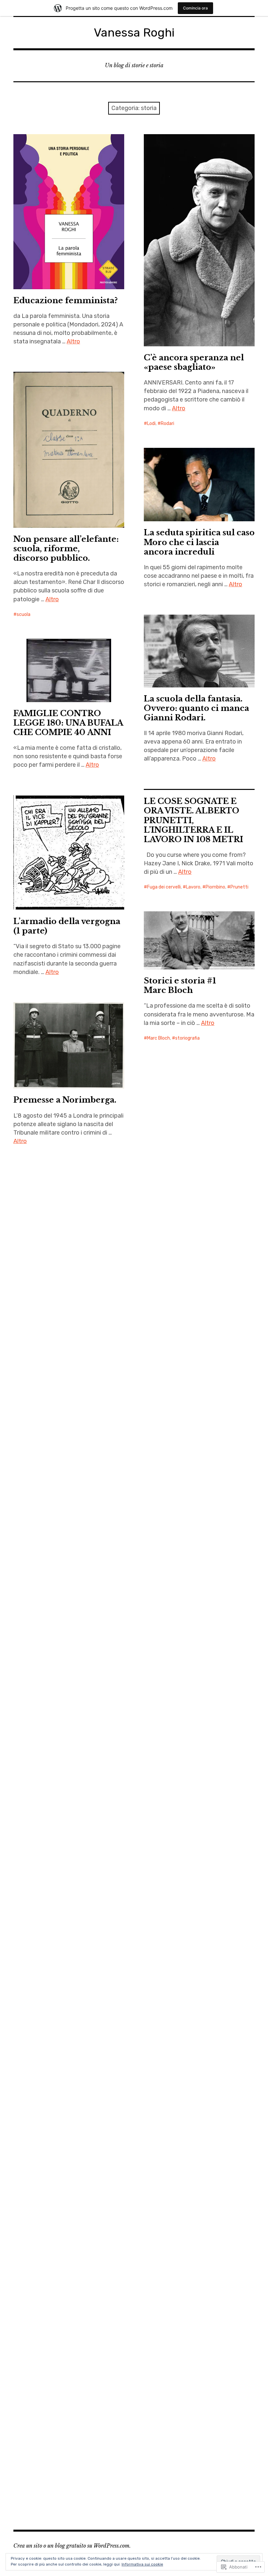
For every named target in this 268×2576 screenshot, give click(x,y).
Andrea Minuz (239, 2205)
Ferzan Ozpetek (231, 2223)
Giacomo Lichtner (166, 2232)
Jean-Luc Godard (166, 2251)
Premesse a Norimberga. (65, 1100)
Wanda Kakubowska (202, 2287)
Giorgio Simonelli (164, 2242)
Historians (184, 2515)
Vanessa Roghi (134, 32)
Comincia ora (195, 8)
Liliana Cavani (203, 2251)
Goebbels (197, 2242)
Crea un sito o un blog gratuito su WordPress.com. (72, 2546)
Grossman (158, 2515)
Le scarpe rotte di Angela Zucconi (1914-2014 (66, 248)
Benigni (155, 2214)
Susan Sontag (222, 2278)
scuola (24, 614)
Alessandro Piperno (200, 2205)
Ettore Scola (196, 2223)
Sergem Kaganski (165, 2278)
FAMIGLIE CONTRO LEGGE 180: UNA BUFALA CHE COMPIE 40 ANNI (68, 723)
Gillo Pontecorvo (207, 2232)
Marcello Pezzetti (206, 2260)
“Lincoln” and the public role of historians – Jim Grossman (195, 2441)
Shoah (195, 2278)
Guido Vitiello (226, 2242)
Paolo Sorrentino (197, 2269)
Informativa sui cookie (142, 2564)
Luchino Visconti (164, 2260)
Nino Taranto (161, 2269)
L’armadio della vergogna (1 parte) (67, 926)
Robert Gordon (235, 2269)
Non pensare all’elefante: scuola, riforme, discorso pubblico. (66, 549)
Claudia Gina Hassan (189, 2214)
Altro (73, 341)
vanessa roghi (162, 2287)
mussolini (239, 2260)
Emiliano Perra (162, 2223)
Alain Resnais (161, 2205)
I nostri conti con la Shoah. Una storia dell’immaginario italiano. (199, 2131)
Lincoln (208, 2515)
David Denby (228, 2214)
